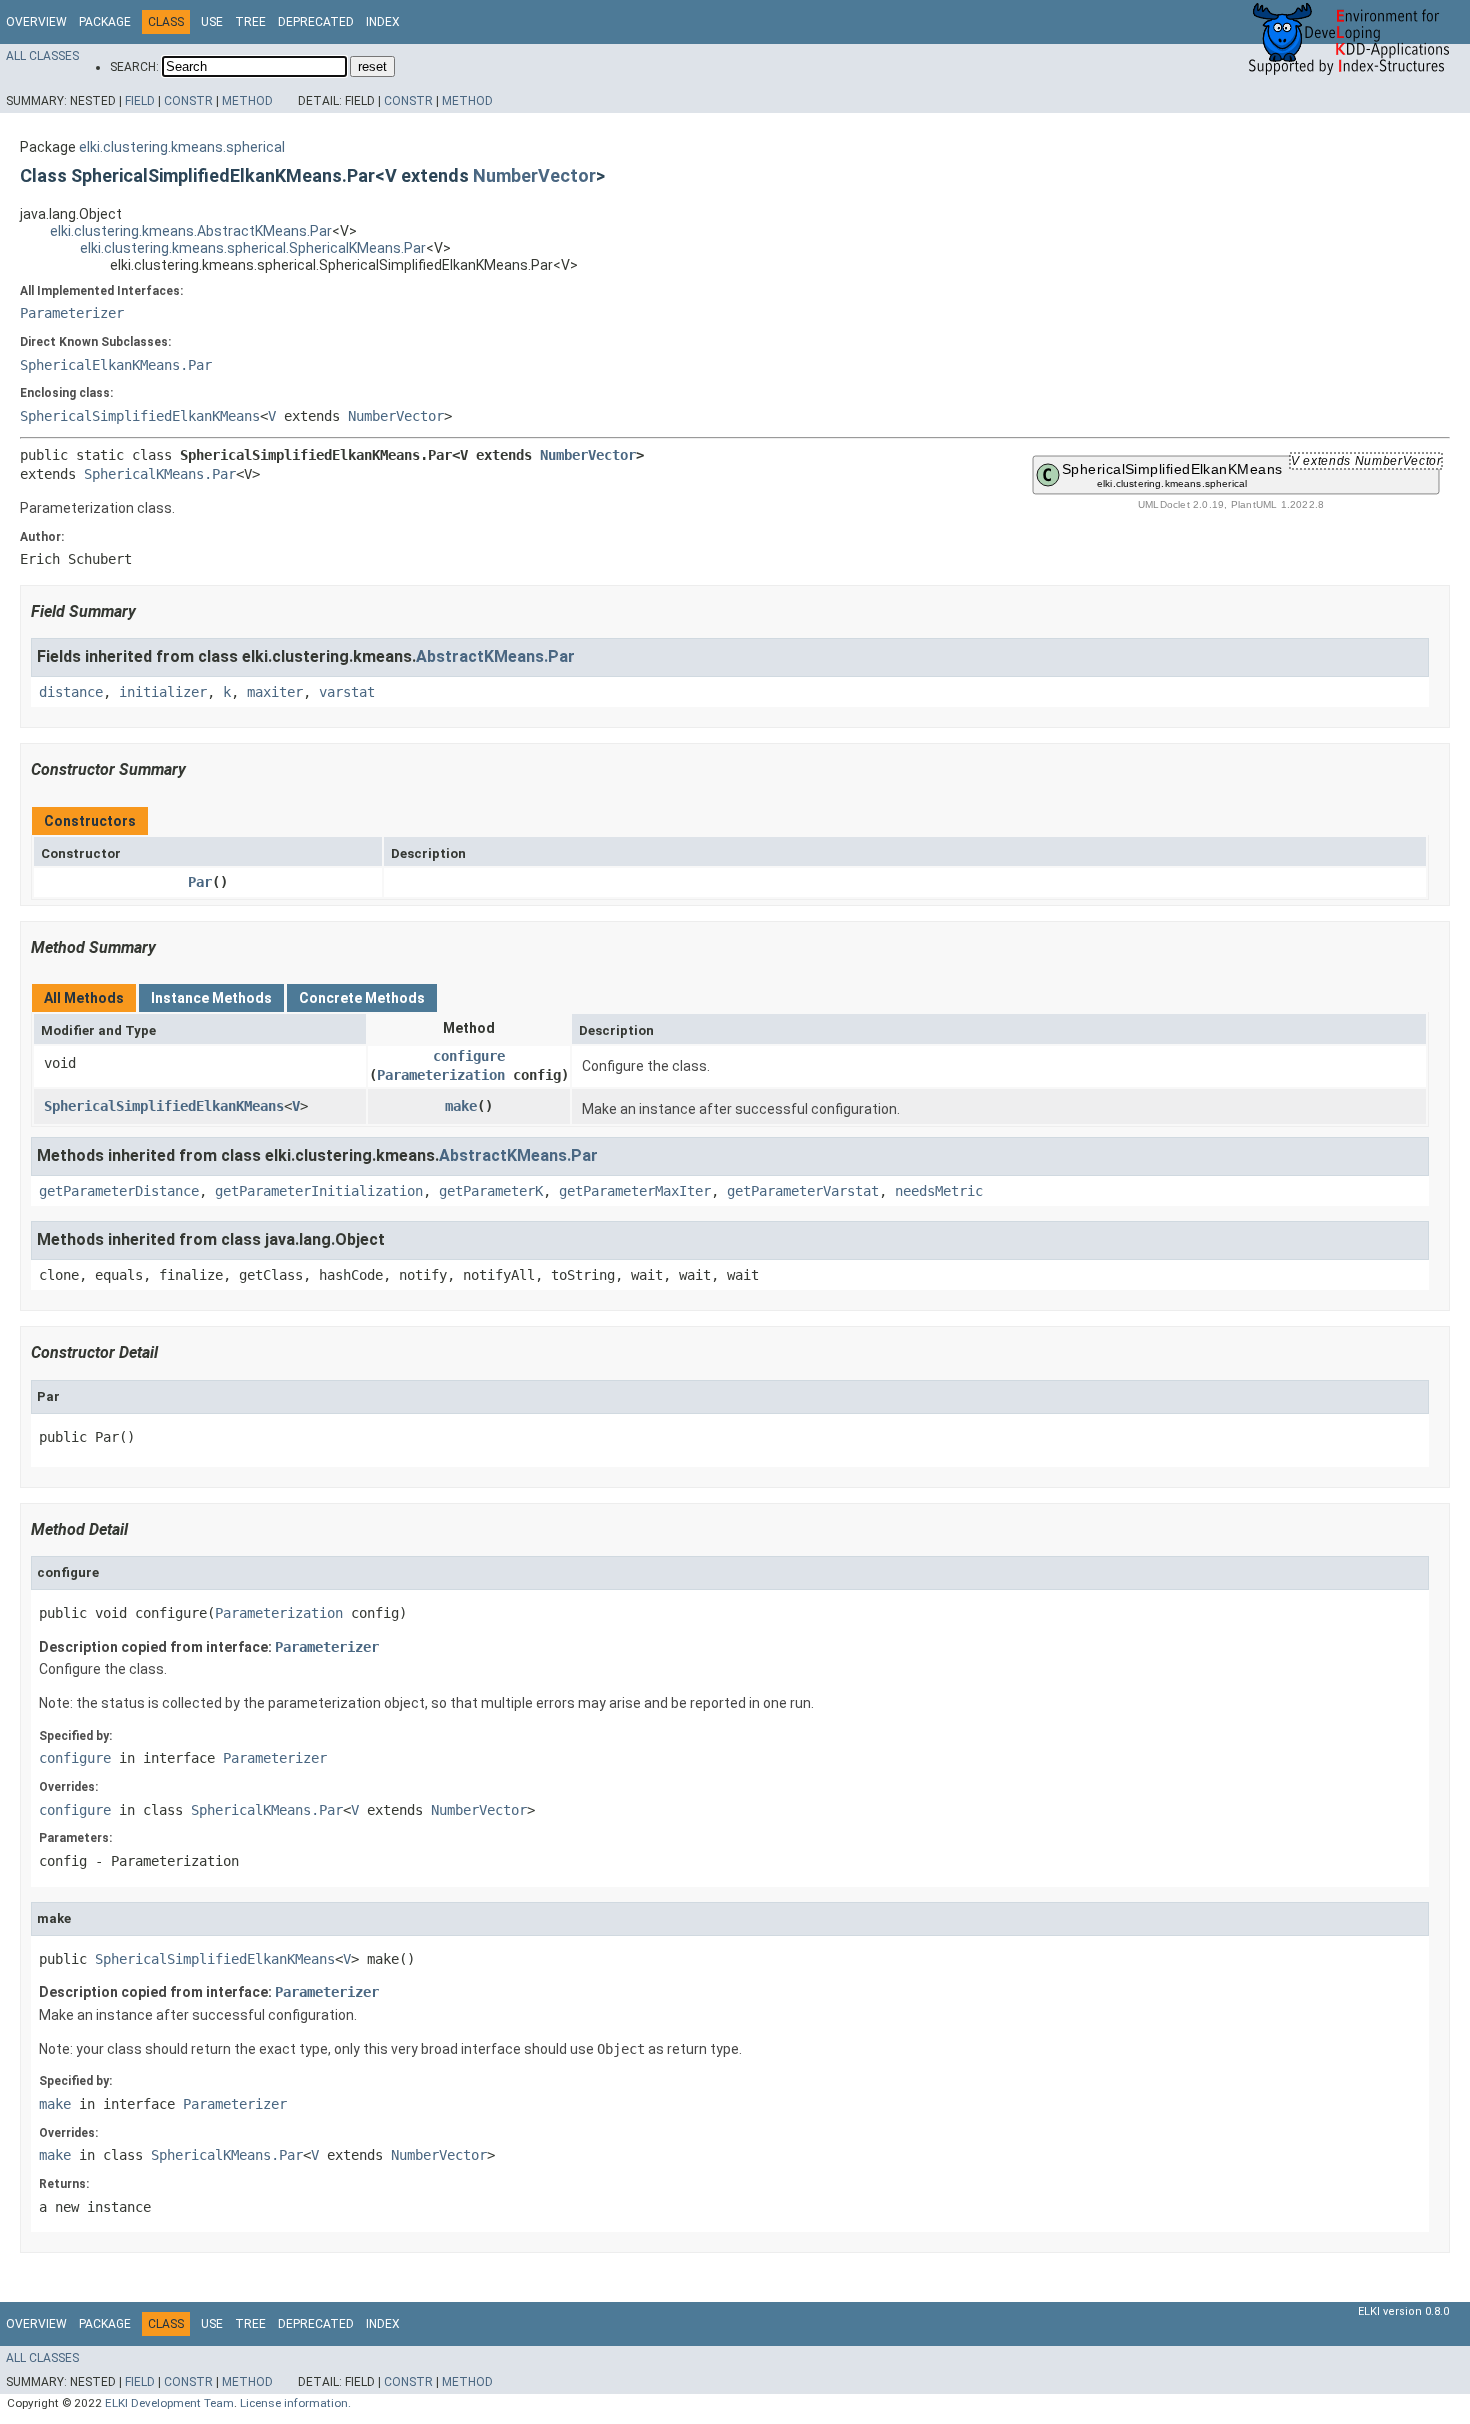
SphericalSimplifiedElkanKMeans (140, 416)
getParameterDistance (119, 1191)
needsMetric (939, 1191)
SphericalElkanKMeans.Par (116, 365)
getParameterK (491, 1191)
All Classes (42, 56)
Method (247, 101)
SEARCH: (134, 67)
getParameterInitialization (319, 1191)
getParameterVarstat (803, 1191)
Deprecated (316, 22)
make (461, 1106)
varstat (347, 692)
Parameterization (441, 1075)
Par (200, 882)
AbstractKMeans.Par (495, 656)
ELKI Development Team (169, 2403)
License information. (295, 2403)
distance (71, 692)
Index (383, 22)
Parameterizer (72, 313)
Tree (250, 22)
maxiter (275, 692)
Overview (36, 22)
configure (469, 1056)
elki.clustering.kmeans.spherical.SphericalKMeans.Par (253, 248)
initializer (163, 692)
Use (212, 22)
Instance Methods (211, 998)
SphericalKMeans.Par (160, 474)
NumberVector (534, 175)
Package (105, 22)
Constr (188, 101)
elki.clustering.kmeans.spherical (182, 147)
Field (140, 101)
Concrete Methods (362, 998)
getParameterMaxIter (635, 1191)
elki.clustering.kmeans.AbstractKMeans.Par (191, 231)
